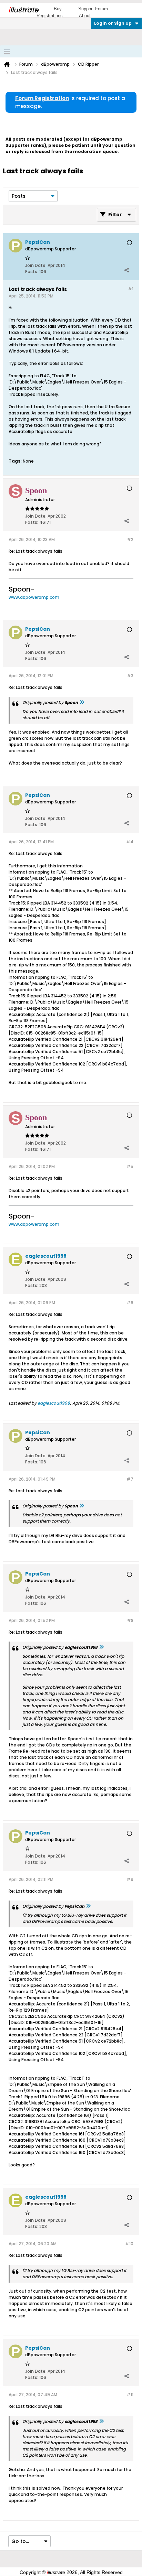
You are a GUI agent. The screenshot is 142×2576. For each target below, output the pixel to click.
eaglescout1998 (54, 1403)
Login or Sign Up (113, 23)
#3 (130, 676)
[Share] (126, 270)
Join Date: (36, 265)
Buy (58, 9)
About (85, 16)
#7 (130, 1479)
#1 (131, 289)
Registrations (50, 16)
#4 (130, 842)
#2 (130, 539)
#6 (130, 1303)
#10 (129, 2244)
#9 (130, 1879)
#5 (130, 1166)
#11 (130, 2395)
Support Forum (93, 9)
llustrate (23, 10)
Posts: (32, 272)
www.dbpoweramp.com (34, 597)
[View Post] (82, 702)
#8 (130, 1620)
